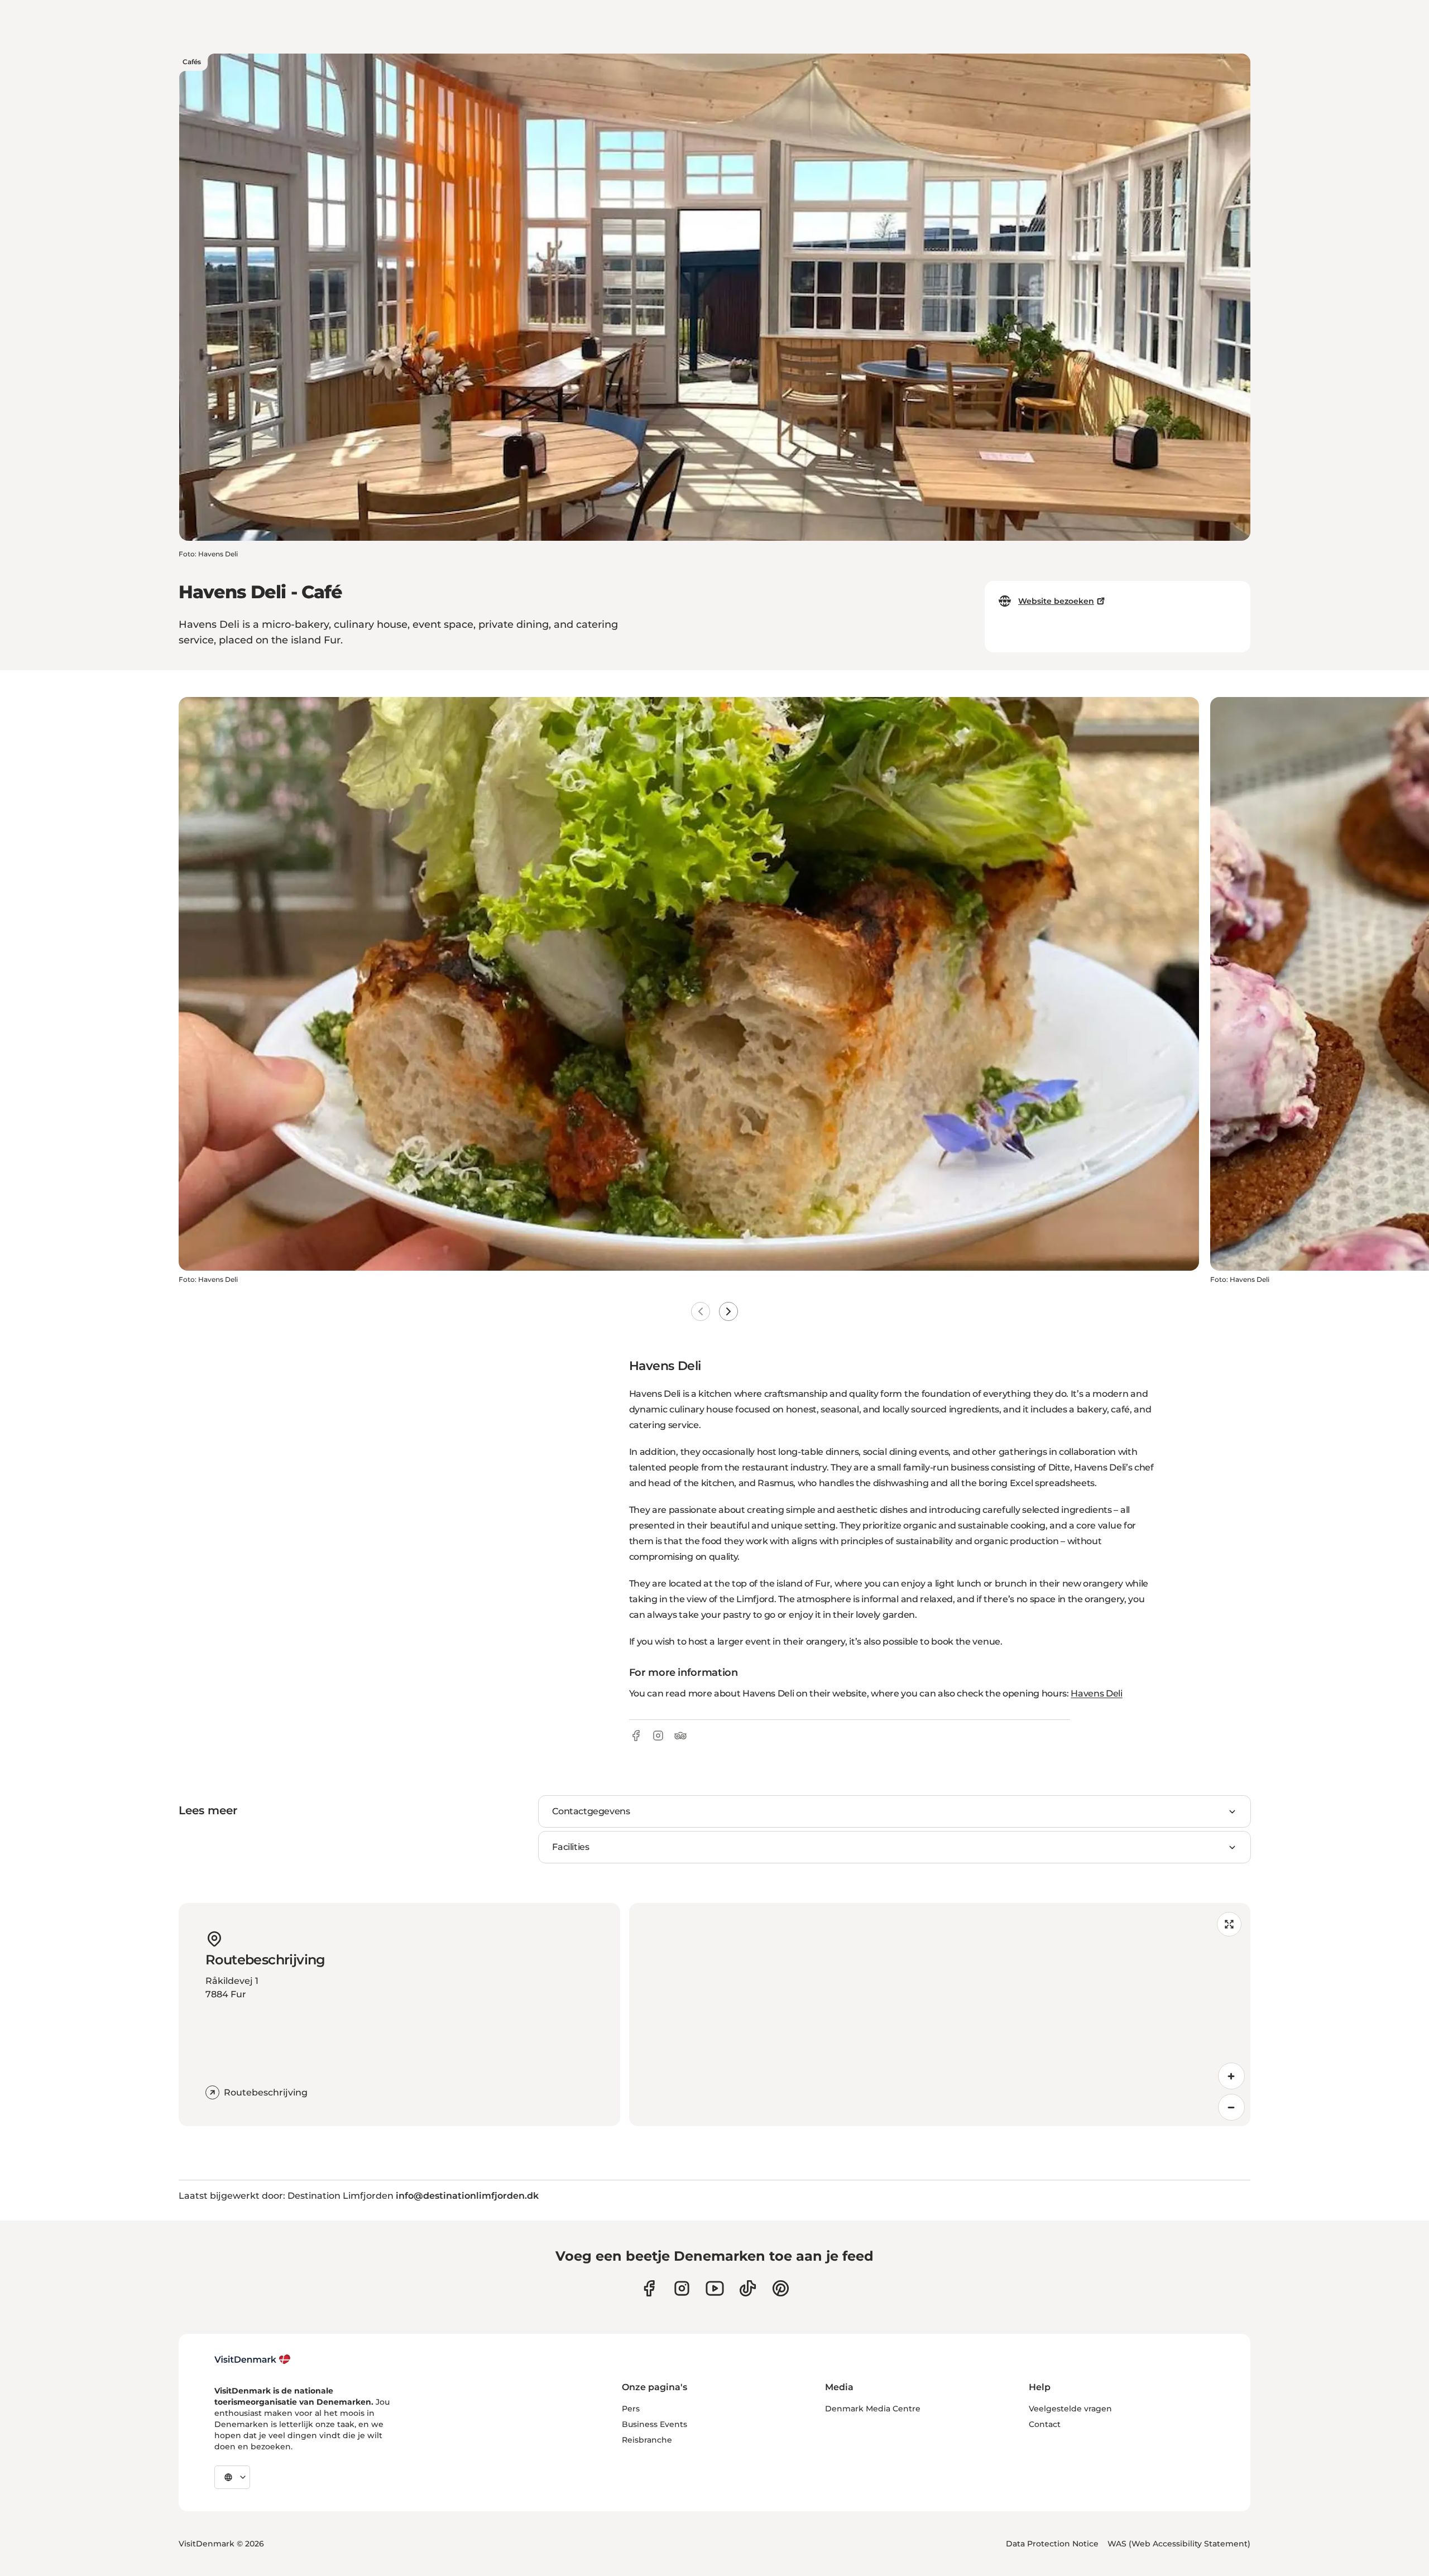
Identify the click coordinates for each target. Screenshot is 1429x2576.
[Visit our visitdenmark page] (715, 2288)
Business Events (654, 2424)
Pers (631, 2409)
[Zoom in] (1231, 2076)
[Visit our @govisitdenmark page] (748, 2288)
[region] (940, 2015)
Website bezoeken (1056, 601)
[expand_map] (1229, 1924)
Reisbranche (647, 2440)
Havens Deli (1096, 1693)
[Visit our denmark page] (649, 2288)
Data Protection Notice (1052, 2544)
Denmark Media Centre (873, 2409)
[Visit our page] (682, 2288)
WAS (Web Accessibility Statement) (1179, 2544)
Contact (1045, 2424)
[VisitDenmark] (253, 2359)
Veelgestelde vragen (1070, 2409)
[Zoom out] (1231, 2107)
